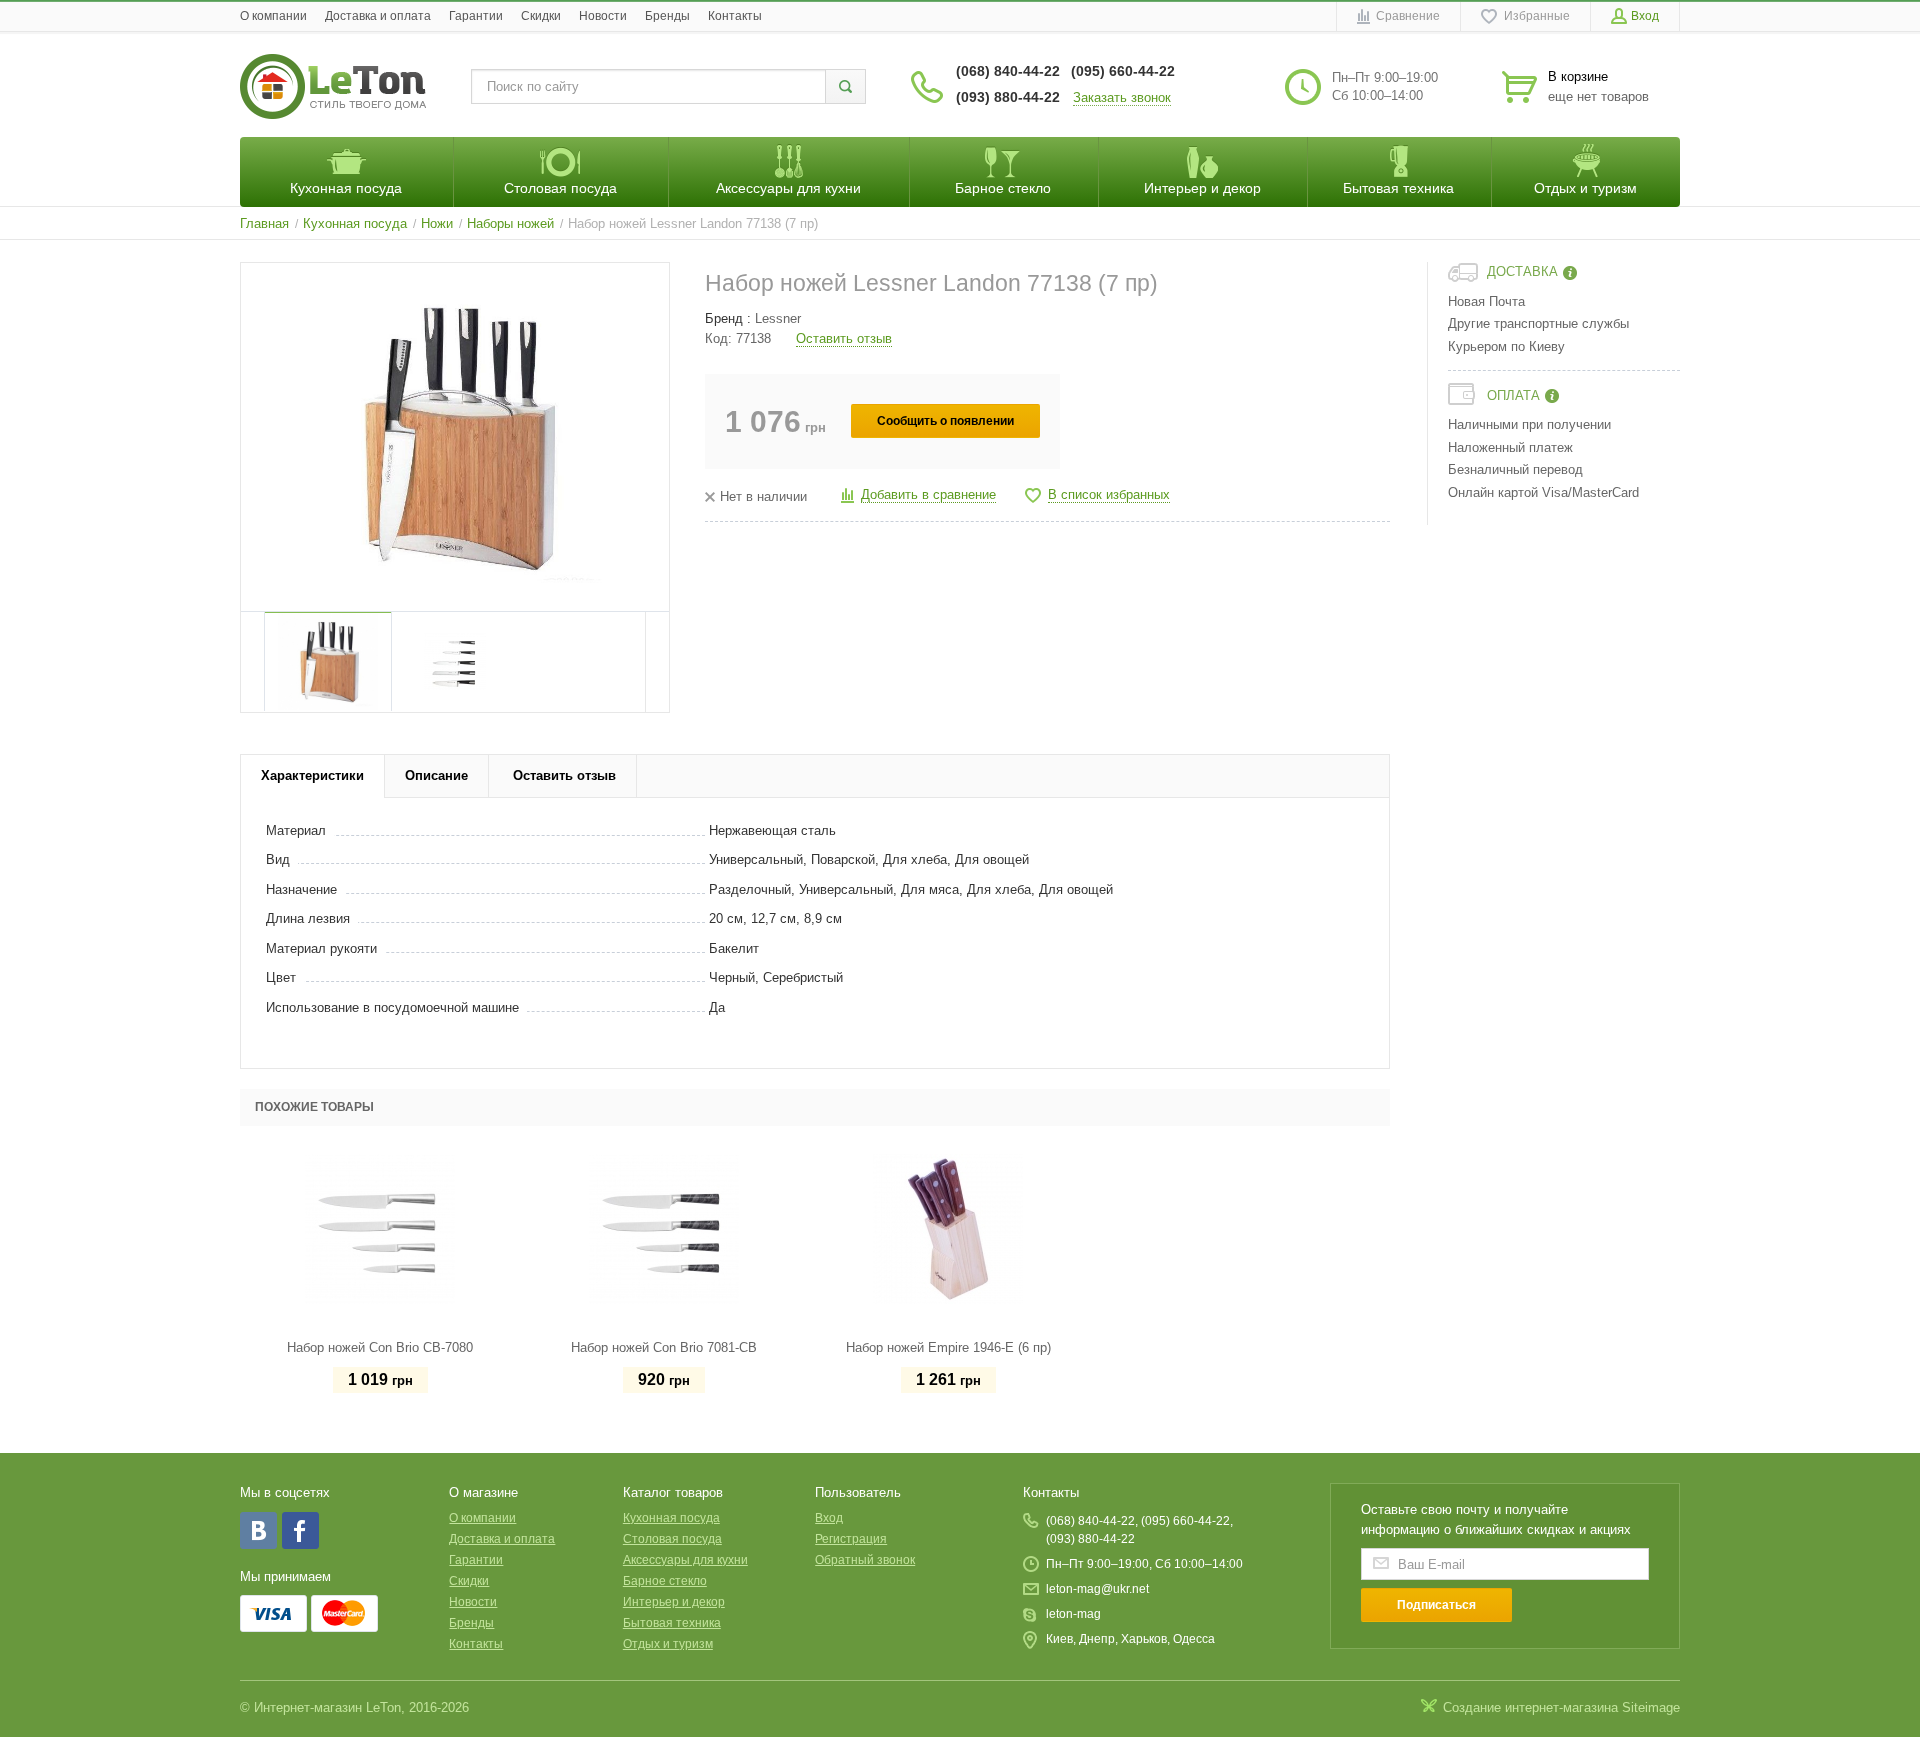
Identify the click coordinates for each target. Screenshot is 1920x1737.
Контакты (735, 16)
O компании (273, 16)
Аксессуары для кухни (685, 1560)
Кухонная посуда (671, 1518)
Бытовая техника (672, 1623)
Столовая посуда (672, 1539)
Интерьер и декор (674, 1602)
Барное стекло (665, 1581)
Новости (603, 16)
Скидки (541, 16)
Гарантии (476, 16)
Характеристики (312, 775)
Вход (829, 1518)
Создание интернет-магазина (1530, 1707)
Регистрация (851, 1539)
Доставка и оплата (378, 16)
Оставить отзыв (844, 338)
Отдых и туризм (668, 1644)
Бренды (667, 16)
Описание (436, 775)
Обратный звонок (865, 1560)
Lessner (778, 318)
